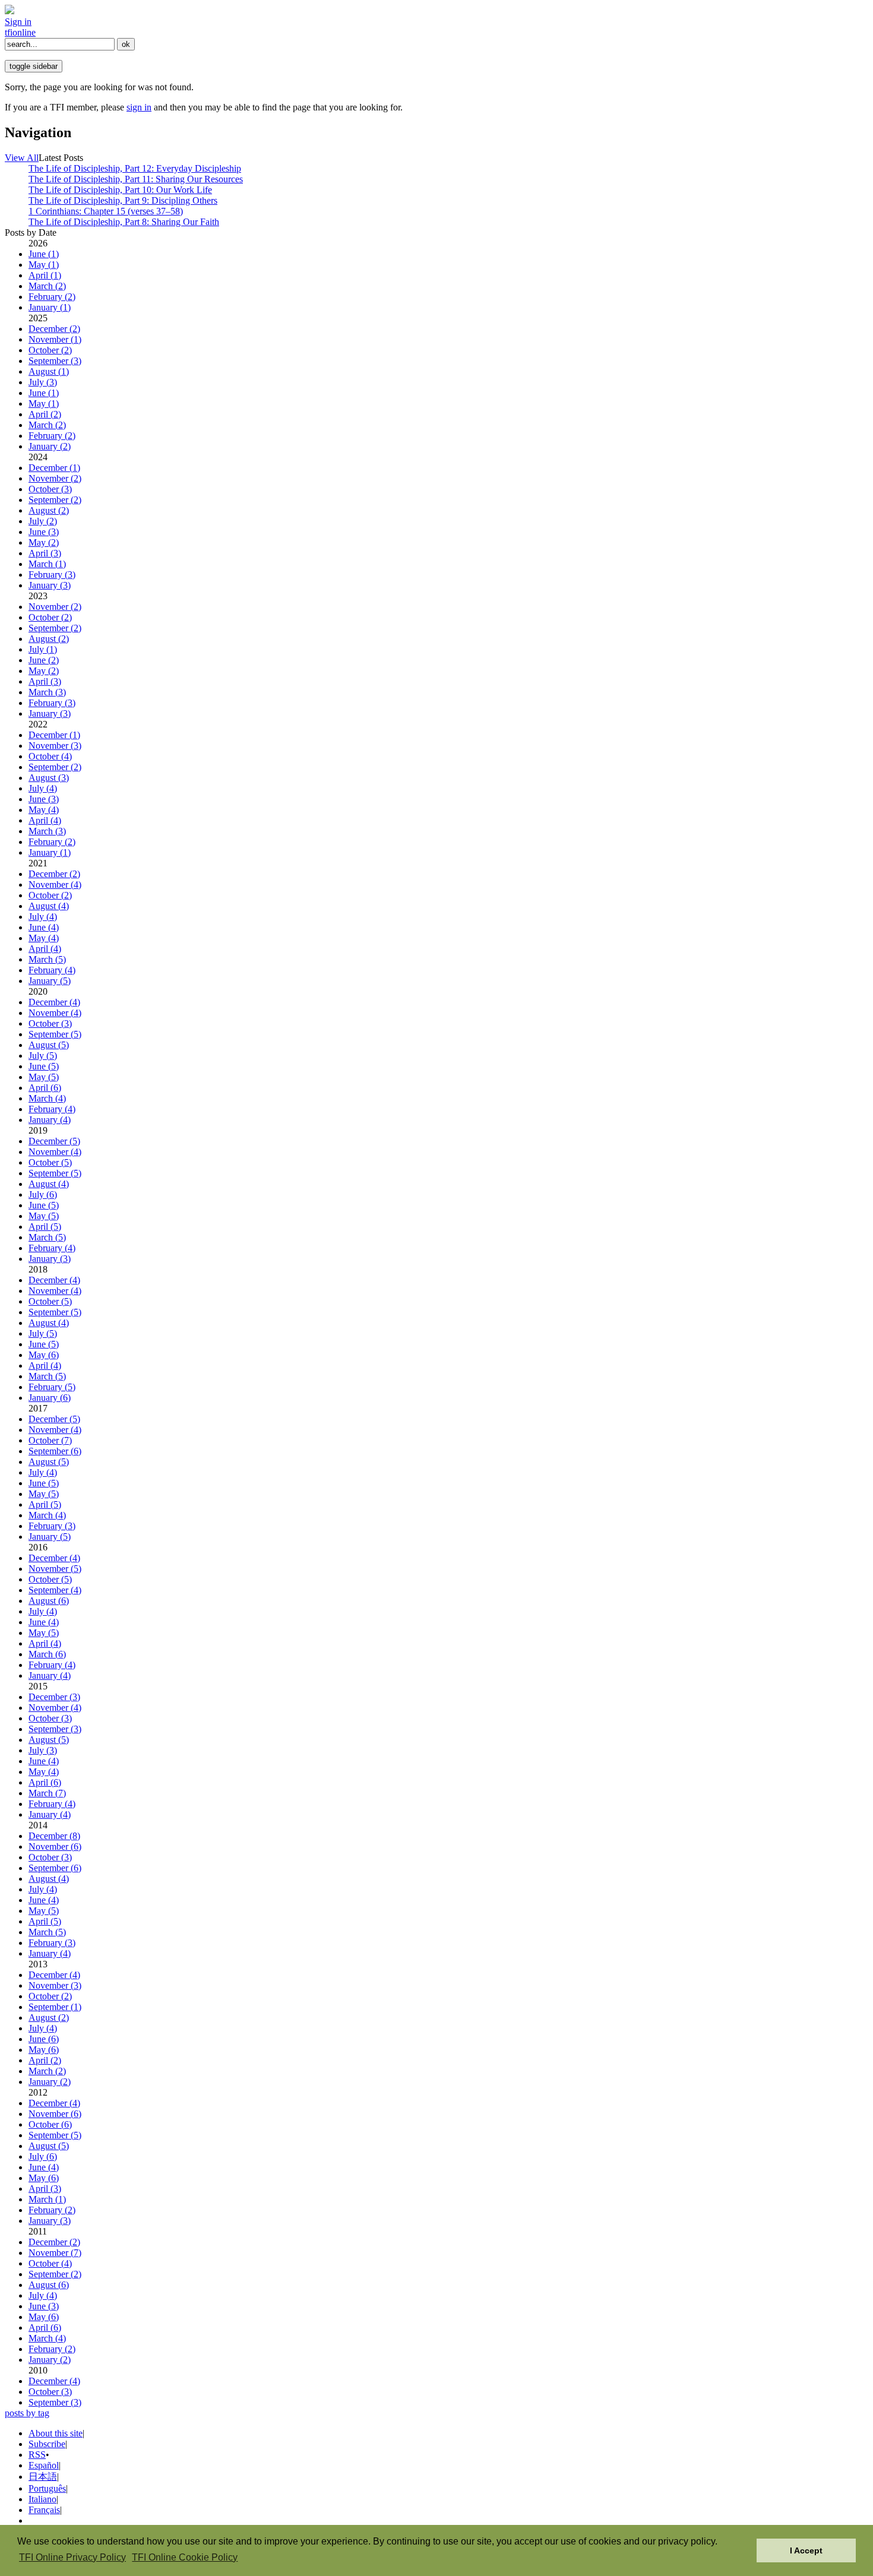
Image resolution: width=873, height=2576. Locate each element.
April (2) (45, 414)
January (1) (50, 307)
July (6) (43, 1194)
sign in (139, 107)
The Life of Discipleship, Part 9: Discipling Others (123, 200)
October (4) (50, 756)
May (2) (44, 542)
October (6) (50, 2124)
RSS (37, 2455)
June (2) (44, 660)
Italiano (42, 2499)
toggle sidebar (34, 66)
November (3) (55, 746)
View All (22, 158)
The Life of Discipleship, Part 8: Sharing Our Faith (124, 222)
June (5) (44, 1066)
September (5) (55, 1034)
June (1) (44, 254)
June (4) (44, 927)
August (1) (49, 371)
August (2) (49, 510)
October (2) (50, 350)
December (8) (54, 1836)
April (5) (45, 1227)
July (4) (43, 788)
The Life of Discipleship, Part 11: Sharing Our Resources (136, 179)
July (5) (43, 1056)
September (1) (55, 2007)
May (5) (44, 1077)
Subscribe (47, 2444)
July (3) (43, 382)
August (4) (49, 906)
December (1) (54, 468)
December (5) (54, 1141)
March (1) (47, 564)
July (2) (43, 521)
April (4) (45, 820)
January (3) (50, 585)
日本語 (43, 2477)
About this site (56, 2433)
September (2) (55, 500)
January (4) (50, 1120)
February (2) (52, 297)
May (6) (44, 1355)
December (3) (54, 1697)
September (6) (55, 1451)
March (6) (47, 1654)
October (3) (50, 489)
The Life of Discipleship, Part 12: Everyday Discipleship (135, 168)
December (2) (54, 329)
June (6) (44, 2039)
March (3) (47, 692)
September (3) (55, 361)
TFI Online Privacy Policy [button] (72, 2557)
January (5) (50, 981)
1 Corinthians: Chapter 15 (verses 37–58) (106, 211)
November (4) (55, 884)
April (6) (45, 1088)
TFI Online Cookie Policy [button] (185, 2557)
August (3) (49, 778)
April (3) (45, 553)
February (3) (52, 575)
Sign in (18, 22)
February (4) (52, 970)
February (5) (52, 1387)
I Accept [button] (806, 2550)
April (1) (45, 275)
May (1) (44, 265)
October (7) (50, 1440)
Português (47, 2488)
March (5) (47, 959)
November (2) (55, 478)
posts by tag (27, 2413)
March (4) (47, 1098)
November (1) (55, 339)
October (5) (50, 1162)
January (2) (50, 446)
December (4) (54, 1002)
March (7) (47, 1793)
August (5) (49, 1045)
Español (44, 2465)
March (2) (47, 286)
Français (44, 2510)
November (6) (55, 1846)
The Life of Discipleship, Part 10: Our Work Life (120, 190)
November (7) (55, 2253)
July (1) (43, 649)
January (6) (50, 1398)
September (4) (55, 1590)
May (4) (44, 810)
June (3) (44, 532)
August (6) (49, 1601)
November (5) (55, 1569)
